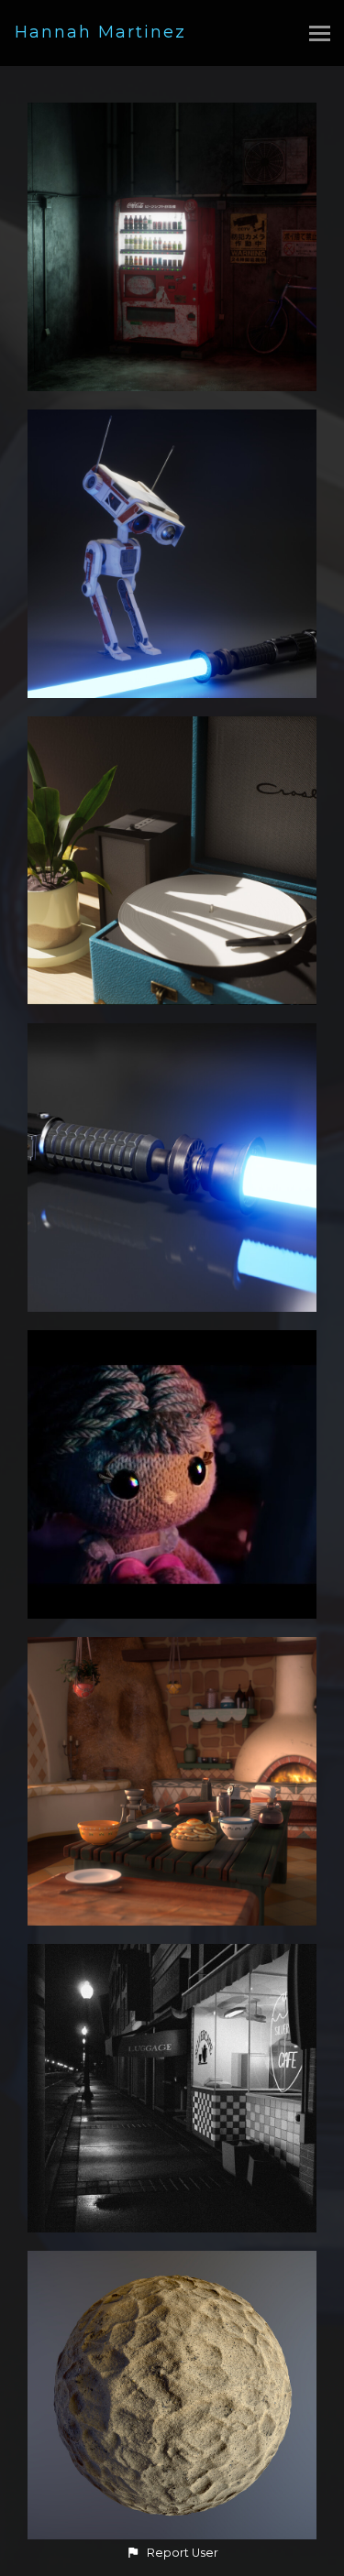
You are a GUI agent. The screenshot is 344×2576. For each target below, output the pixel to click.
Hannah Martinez (100, 32)
